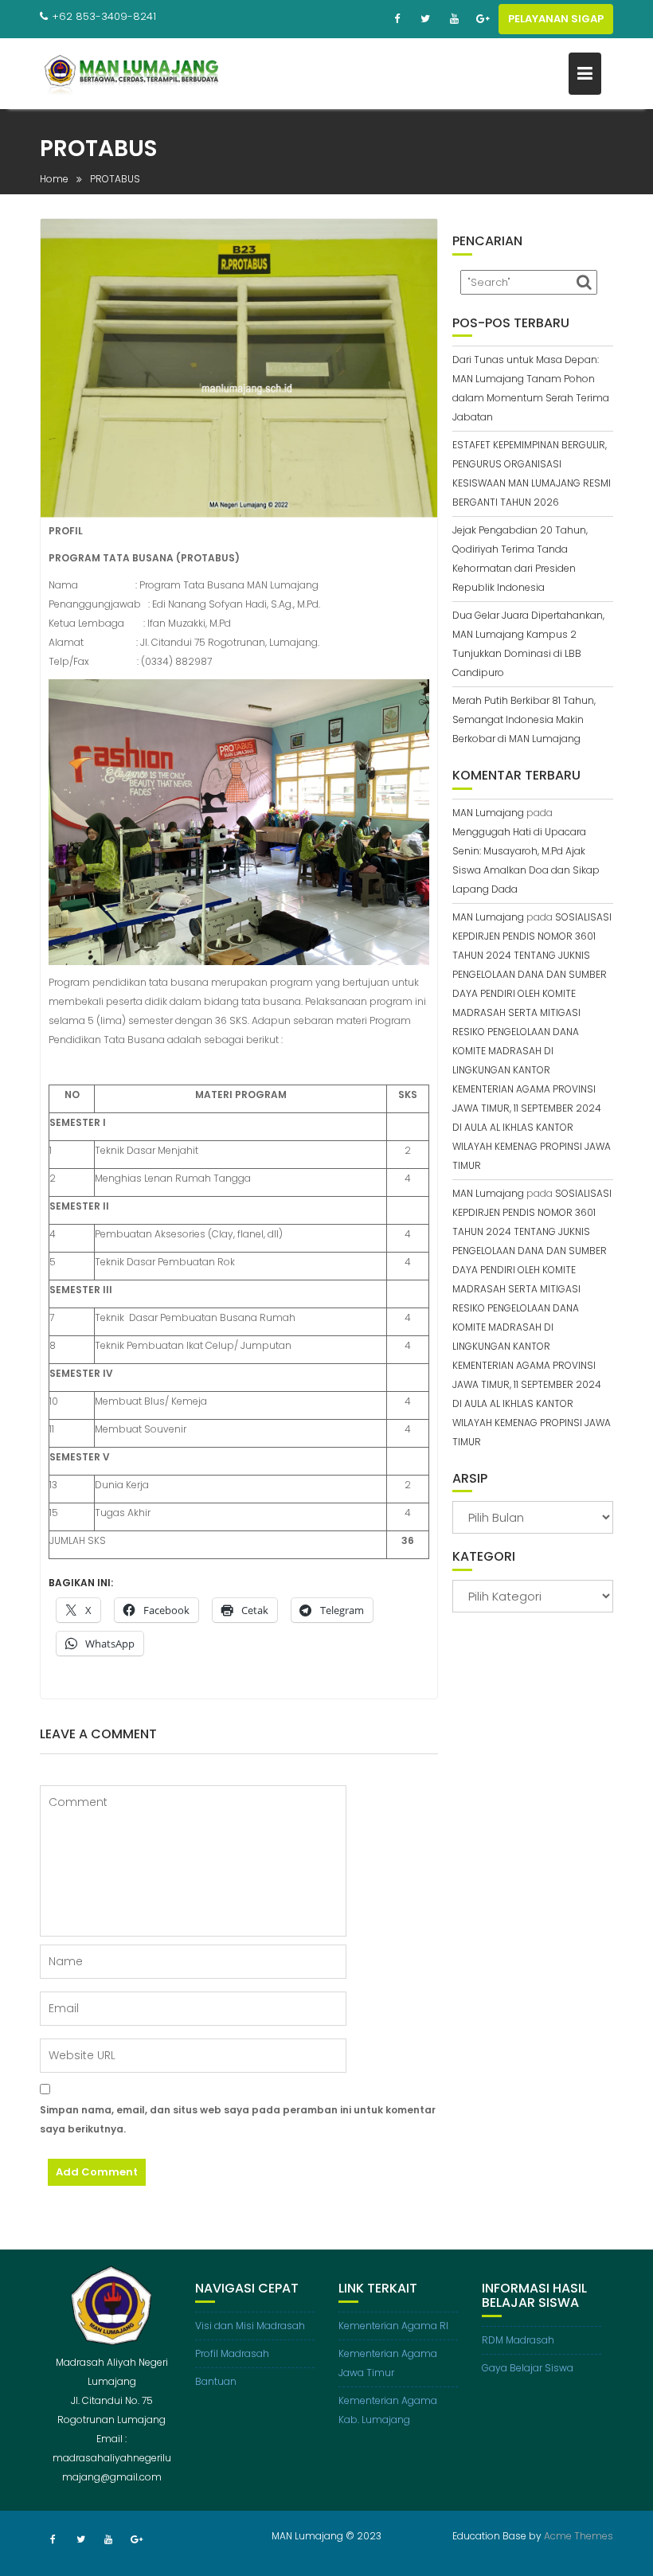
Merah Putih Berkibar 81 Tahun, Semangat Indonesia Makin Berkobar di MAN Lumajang (524, 719)
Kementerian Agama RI (393, 2326)
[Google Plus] (483, 19)
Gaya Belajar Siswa (528, 2368)
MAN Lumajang (488, 813)
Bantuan (216, 2381)
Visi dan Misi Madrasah (250, 2326)
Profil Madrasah (232, 2353)
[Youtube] (454, 19)
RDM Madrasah (518, 2340)
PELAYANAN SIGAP (556, 19)
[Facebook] (397, 19)
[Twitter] (425, 19)
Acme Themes (579, 2536)
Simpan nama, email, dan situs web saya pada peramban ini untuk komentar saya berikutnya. (238, 2119)
